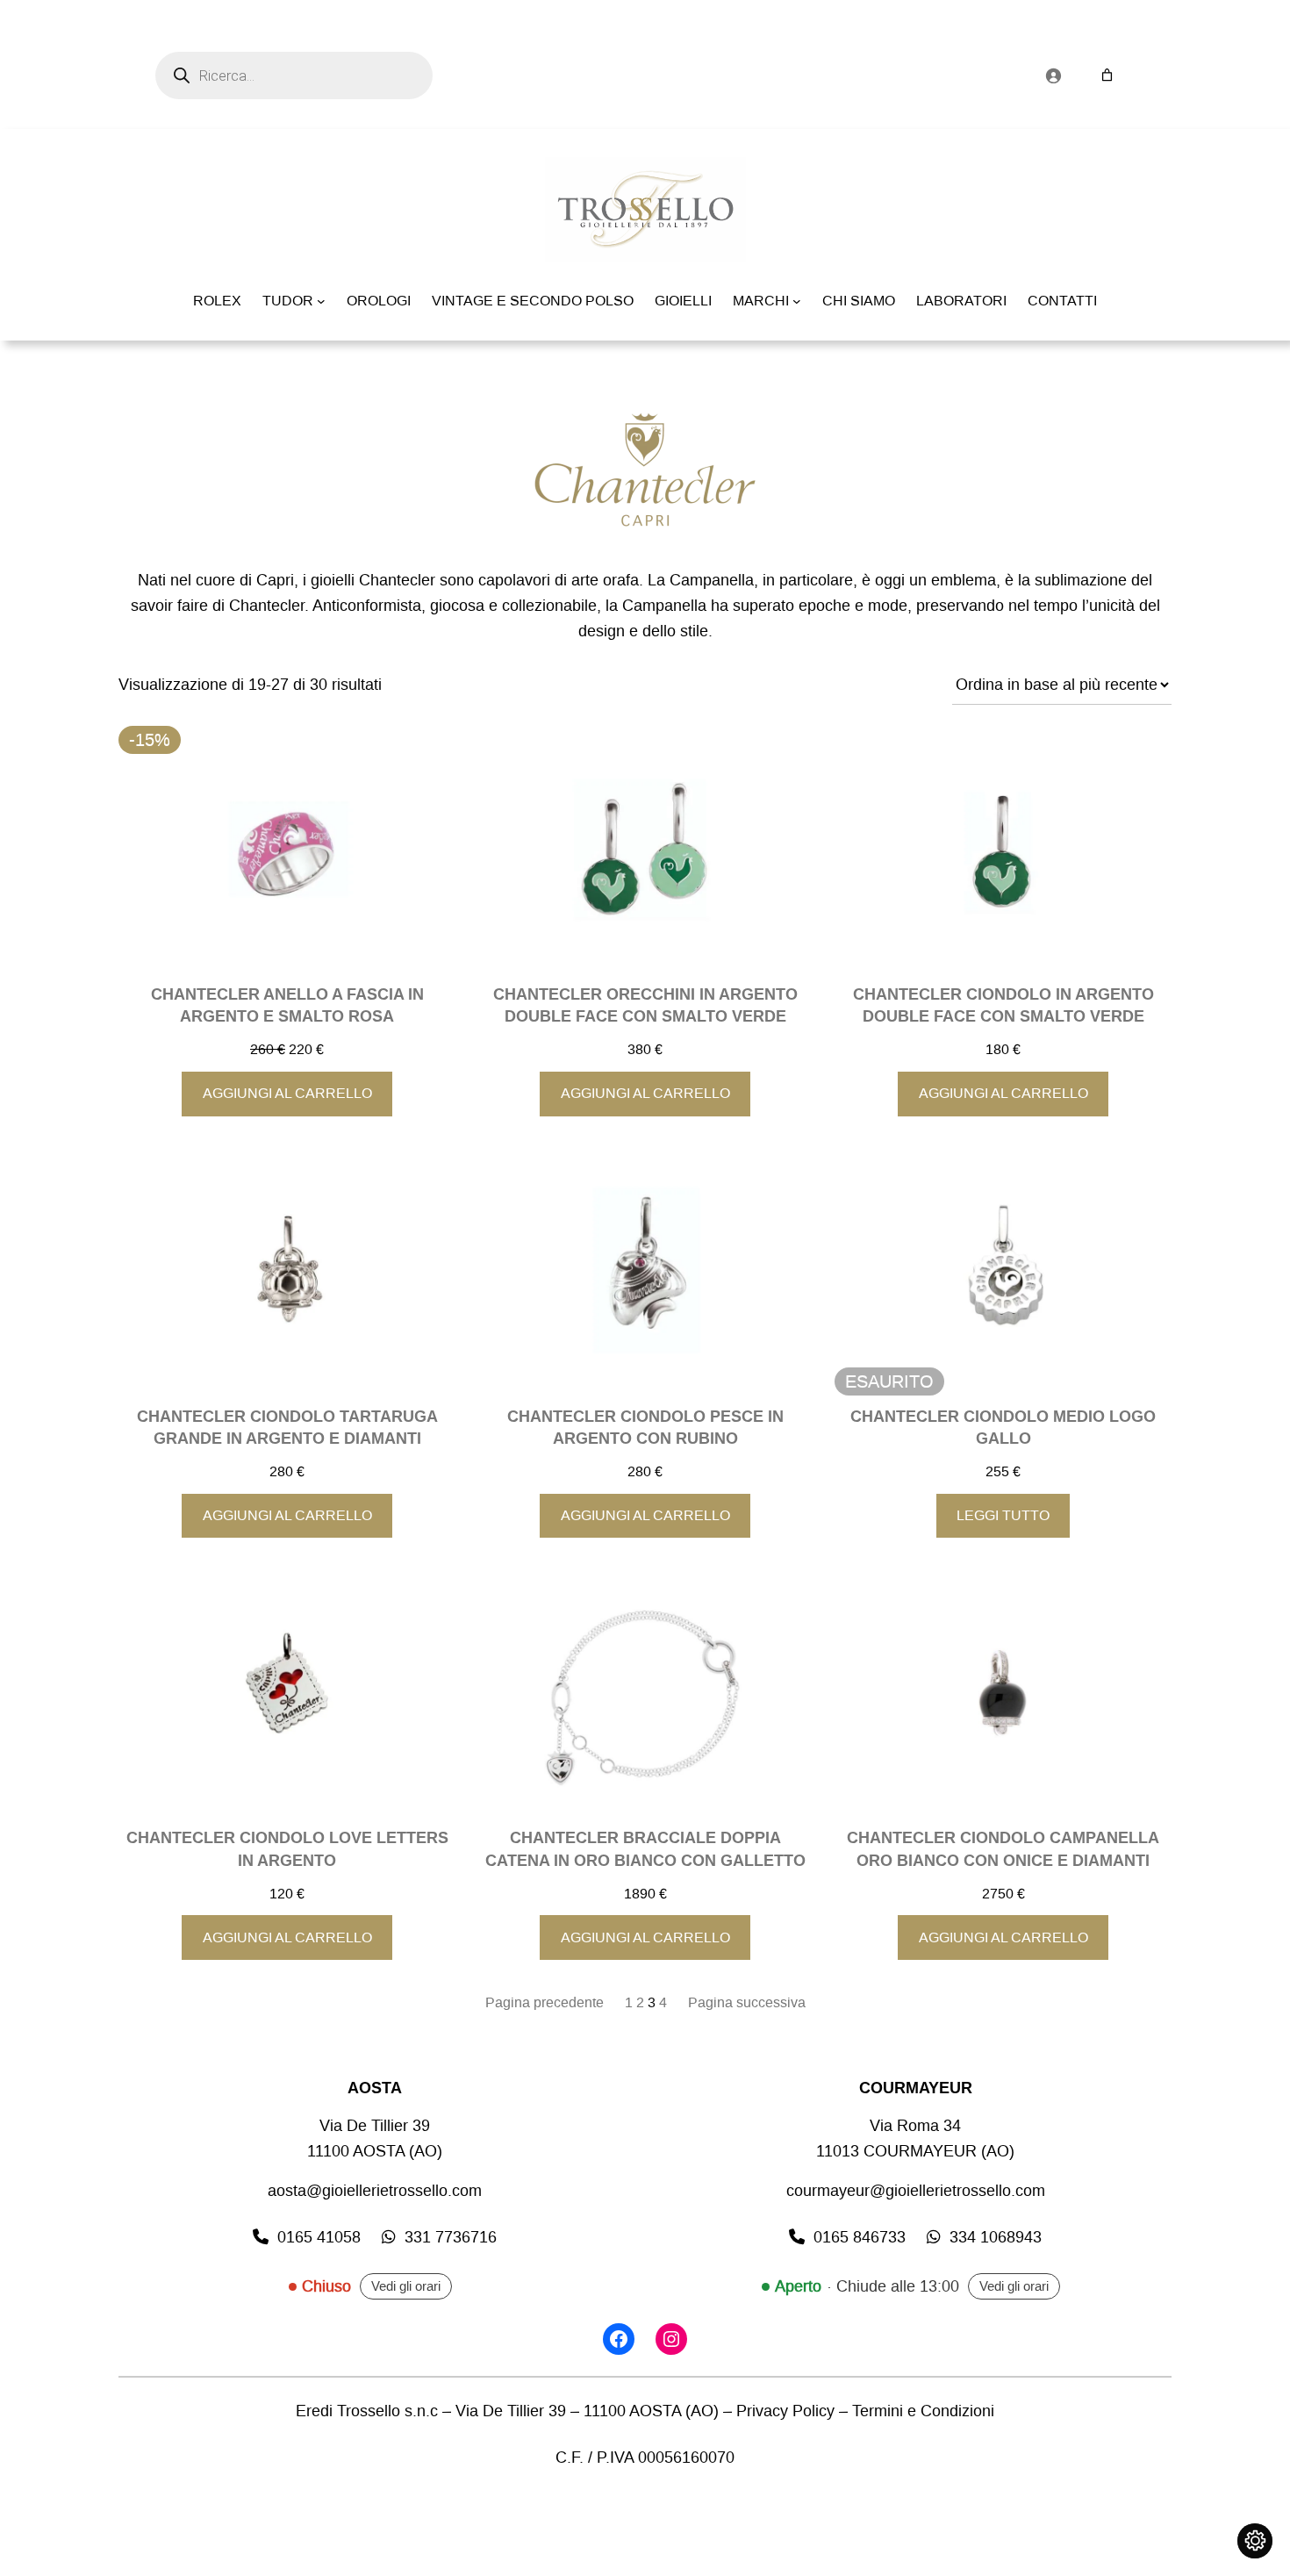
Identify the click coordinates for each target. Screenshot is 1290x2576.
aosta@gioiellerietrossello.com (375, 2191)
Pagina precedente (545, 2002)
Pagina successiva (747, 2002)
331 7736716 (451, 2237)
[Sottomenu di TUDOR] (321, 301)
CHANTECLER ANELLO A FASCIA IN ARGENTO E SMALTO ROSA (287, 1006)
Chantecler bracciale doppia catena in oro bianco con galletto (645, 1849)
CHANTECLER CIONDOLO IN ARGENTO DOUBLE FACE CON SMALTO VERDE (1003, 1006)
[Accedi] (1053, 75)
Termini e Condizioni (923, 2411)
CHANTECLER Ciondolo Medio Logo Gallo (1003, 1428)
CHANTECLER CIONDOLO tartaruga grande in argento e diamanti (287, 1428)
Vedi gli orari (406, 2286)
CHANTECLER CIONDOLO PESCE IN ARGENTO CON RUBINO (645, 1428)
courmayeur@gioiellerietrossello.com (916, 2191)
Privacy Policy (785, 2411)
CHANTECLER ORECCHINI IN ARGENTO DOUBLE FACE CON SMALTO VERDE (645, 1006)
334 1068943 (996, 2237)
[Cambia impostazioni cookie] (1255, 2541)
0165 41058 (319, 2237)
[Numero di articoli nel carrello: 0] (1107, 75)
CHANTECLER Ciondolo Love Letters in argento (287, 1849)
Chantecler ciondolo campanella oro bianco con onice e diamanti (1003, 1849)
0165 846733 (860, 2237)
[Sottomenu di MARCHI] (797, 301)
